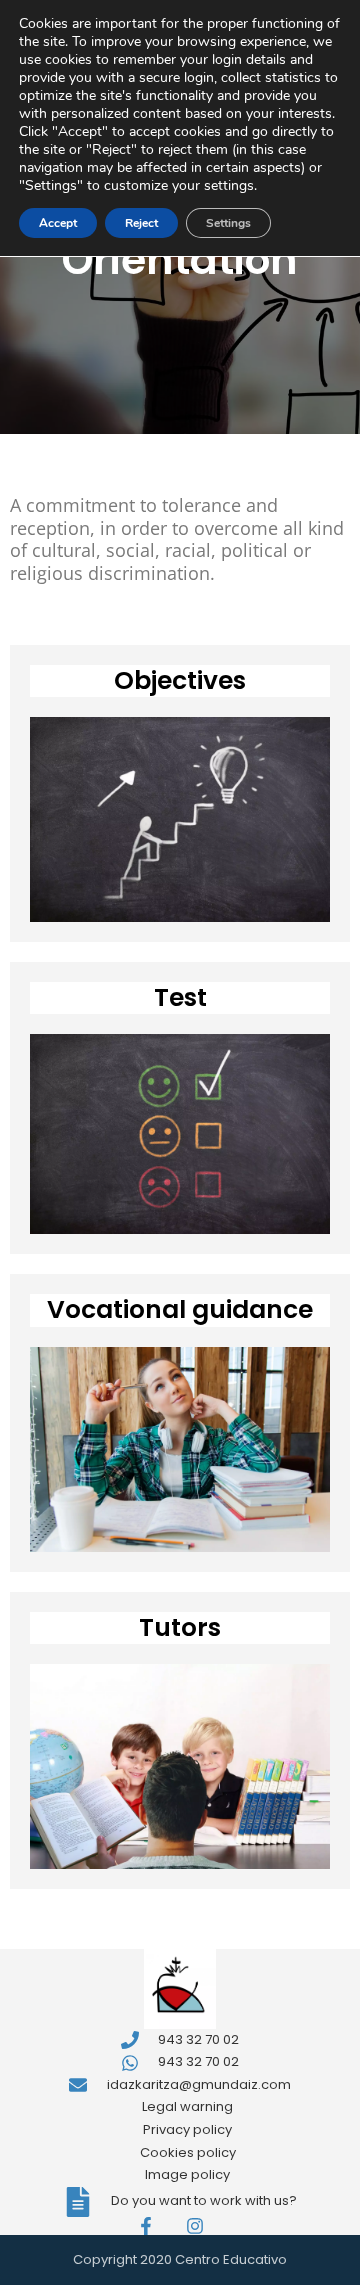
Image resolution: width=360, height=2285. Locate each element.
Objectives (180, 680)
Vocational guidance (180, 1309)
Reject (141, 223)
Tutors (180, 1627)
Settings (228, 223)
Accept (58, 223)
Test (180, 997)
